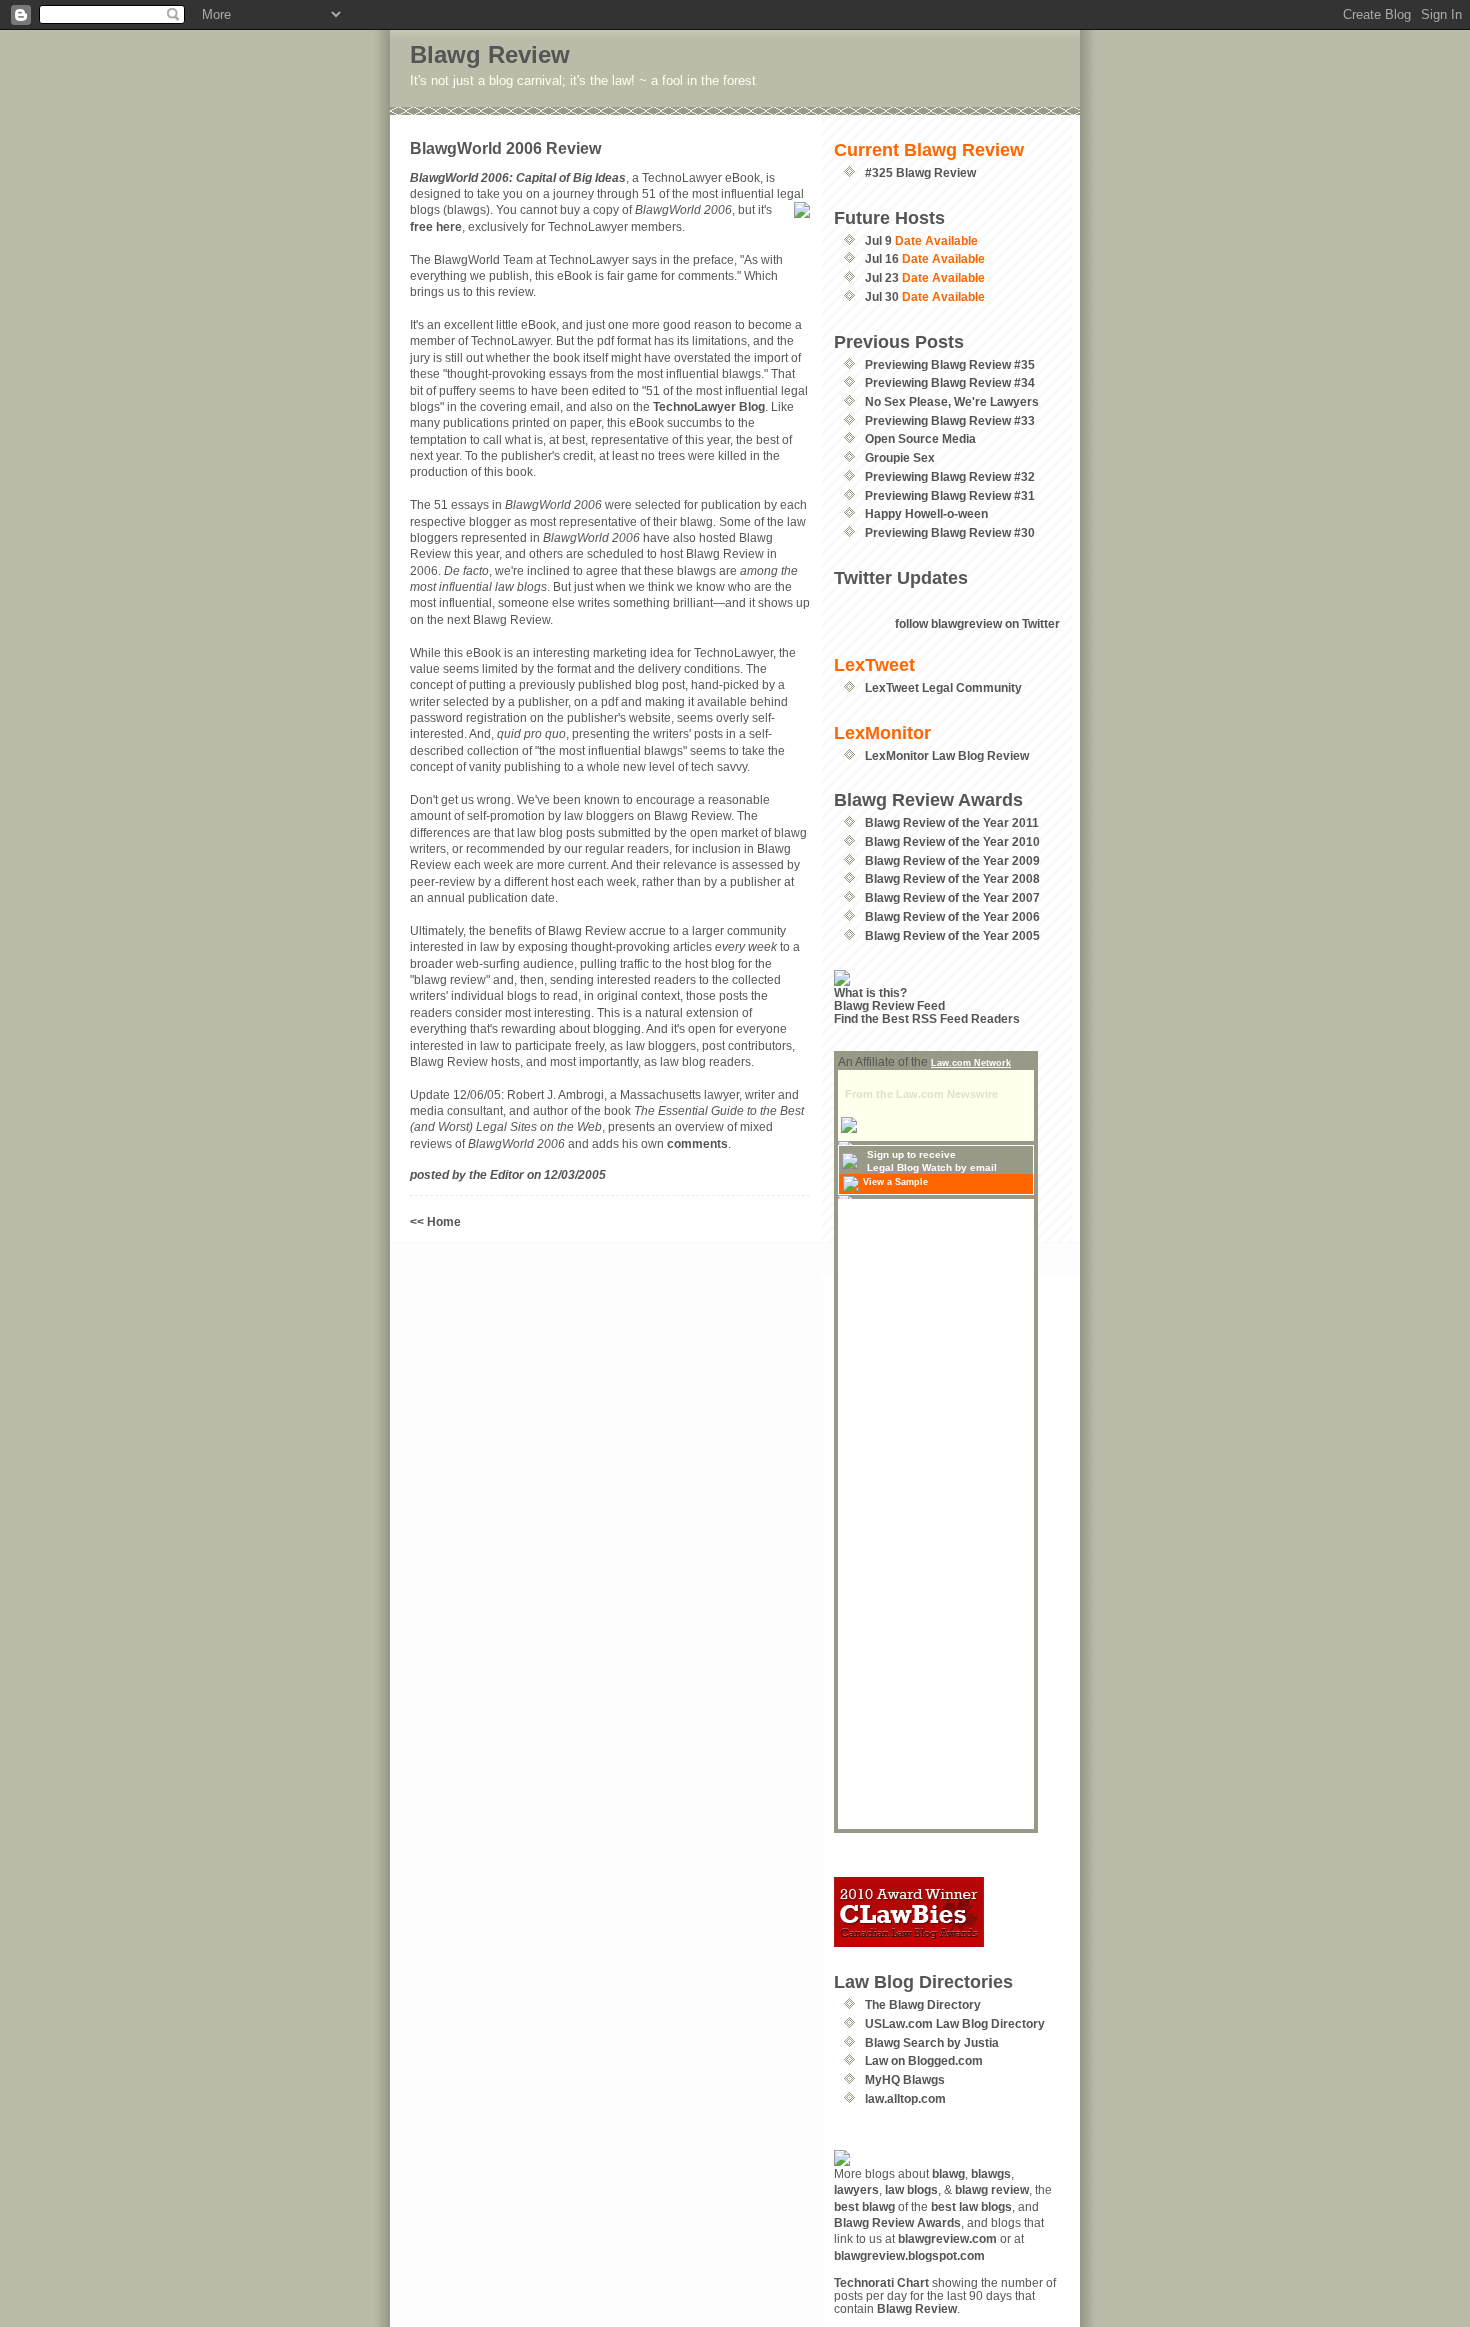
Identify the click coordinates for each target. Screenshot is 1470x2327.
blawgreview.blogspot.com (909, 2255)
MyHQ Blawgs (905, 2079)
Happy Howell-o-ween (926, 513)
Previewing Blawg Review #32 (950, 476)
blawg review (992, 2189)
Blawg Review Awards (897, 2222)
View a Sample (895, 1182)
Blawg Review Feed (889, 1005)
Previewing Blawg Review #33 (950, 420)
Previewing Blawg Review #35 (950, 364)
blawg (948, 2173)
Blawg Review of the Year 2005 (952, 935)
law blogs (911, 2189)
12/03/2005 (575, 1174)
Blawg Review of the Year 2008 (952, 878)
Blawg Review (490, 54)
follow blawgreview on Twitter (977, 623)
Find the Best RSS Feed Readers (927, 1018)
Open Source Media (920, 438)
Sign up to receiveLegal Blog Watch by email (932, 1161)
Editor (507, 1174)
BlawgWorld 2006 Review (505, 148)
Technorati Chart (881, 2282)
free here (436, 226)
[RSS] (947, 978)
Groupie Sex (900, 457)
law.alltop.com (905, 2098)
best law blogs (971, 2206)
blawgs (991, 2173)
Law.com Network (971, 1063)
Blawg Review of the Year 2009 (952, 860)
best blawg (864, 2206)
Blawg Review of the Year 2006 (952, 916)
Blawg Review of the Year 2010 (952, 841)
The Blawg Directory (923, 2004)
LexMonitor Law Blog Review (947, 755)
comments (697, 1143)
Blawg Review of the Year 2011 (952, 822)
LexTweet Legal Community (943, 687)
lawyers (856, 2189)
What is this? (870, 992)
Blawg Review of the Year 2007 (952, 897)
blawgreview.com (947, 2238)
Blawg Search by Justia (932, 2042)
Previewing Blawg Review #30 (950, 532)
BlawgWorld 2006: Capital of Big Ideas (518, 177)
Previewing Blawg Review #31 (950, 495)
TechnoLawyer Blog (709, 406)
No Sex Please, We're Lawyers (952, 401)
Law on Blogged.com (924, 2060)
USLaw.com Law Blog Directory (955, 2023)
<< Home (435, 1221)
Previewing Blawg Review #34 (950, 382)
